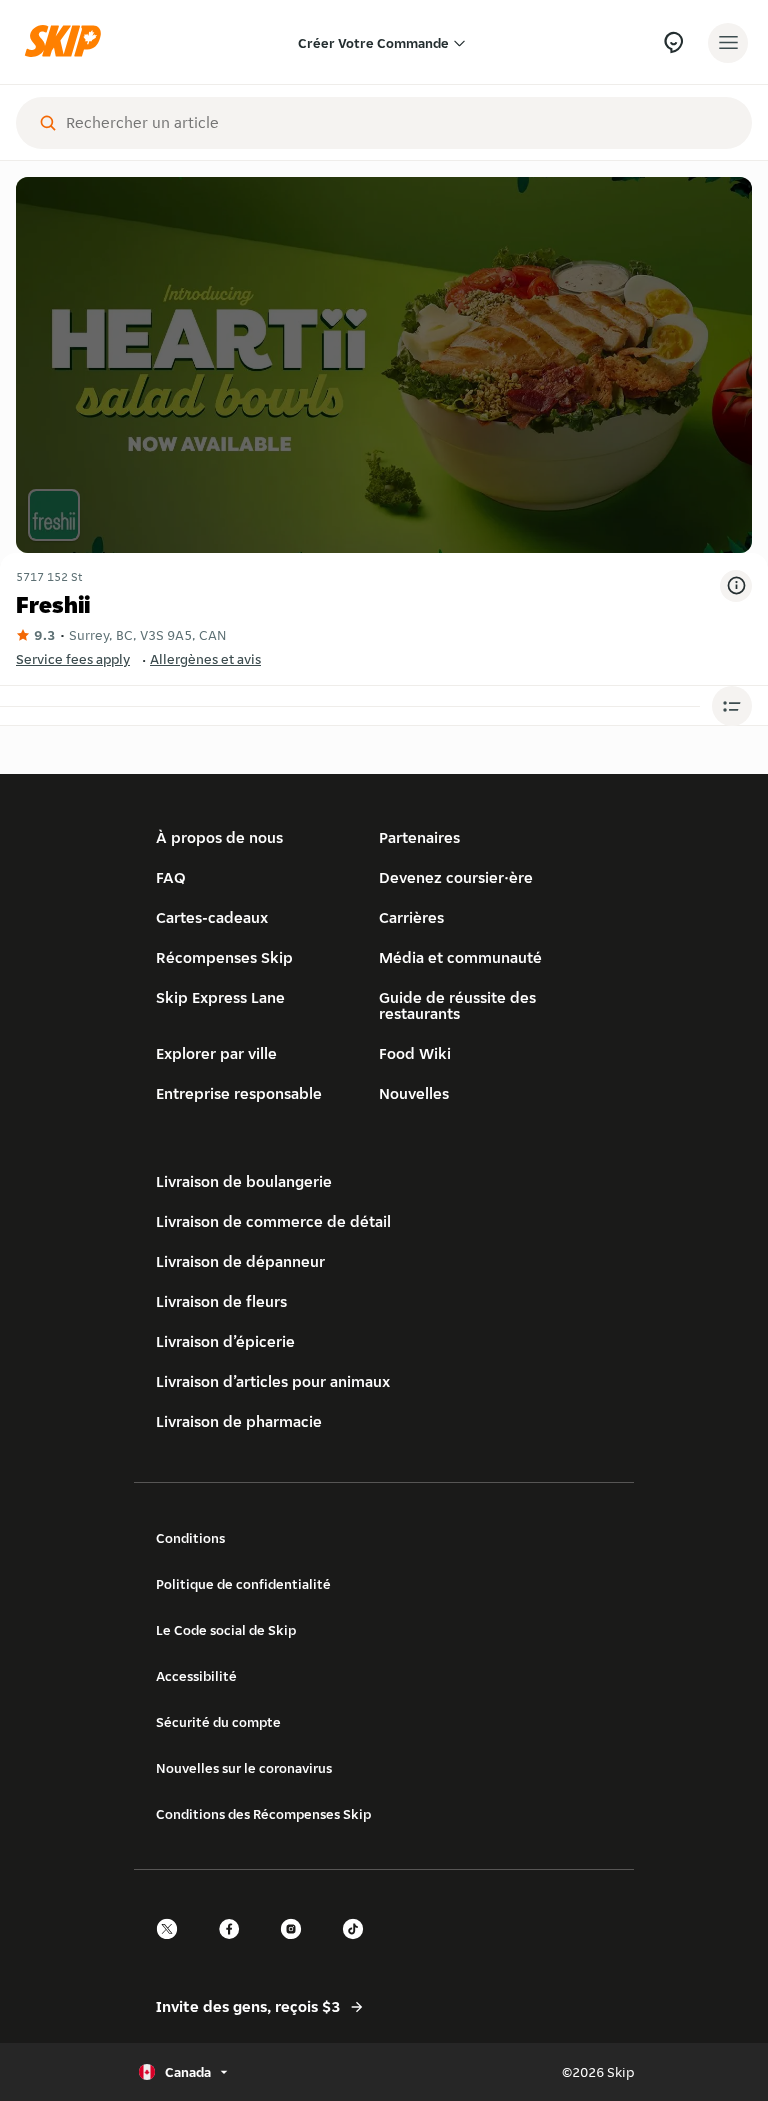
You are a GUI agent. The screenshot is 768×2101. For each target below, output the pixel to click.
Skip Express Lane (220, 997)
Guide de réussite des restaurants (457, 1005)
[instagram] (297, 1946)
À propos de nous (219, 837)
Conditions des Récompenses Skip (263, 1814)
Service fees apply (73, 659)
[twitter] (173, 1946)
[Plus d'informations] (736, 586)
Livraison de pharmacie (239, 1421)
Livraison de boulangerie (244, 1181)
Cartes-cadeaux (212, 917)
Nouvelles (414, 1093)
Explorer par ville (216, 1053)
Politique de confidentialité (243, 1584)
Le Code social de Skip (226, 1630)
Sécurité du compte (218, 1722)
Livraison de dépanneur (240, 1261)
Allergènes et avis (205, 659)
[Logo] (68, 42)
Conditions (190, 1538)
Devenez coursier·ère (456, 877)
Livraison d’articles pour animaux (273, 1381)
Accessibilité (196, 1676)
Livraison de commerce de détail (273, 1221)
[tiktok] (359, 1946)
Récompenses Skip (224, 957)
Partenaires (419, 837)
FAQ (171, 877)
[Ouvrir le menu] (728, 43)
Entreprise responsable (239, 1093)
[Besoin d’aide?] (673, 42)
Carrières (411, 917)
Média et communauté (460, 957)
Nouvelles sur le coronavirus (244, 1768)
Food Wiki (415, 1053)
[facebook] (235, 1946)
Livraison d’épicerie (225, 1341)
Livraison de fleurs (221, 1301)
